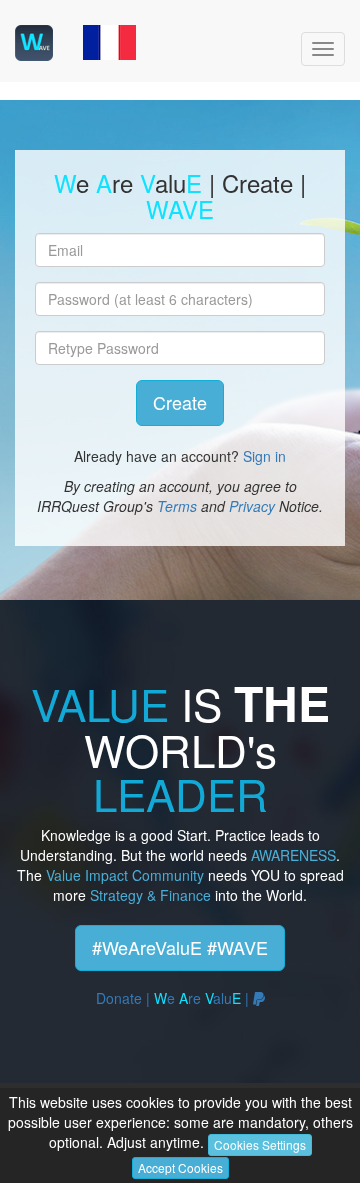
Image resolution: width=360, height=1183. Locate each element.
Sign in (264, 456)
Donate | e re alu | (174, 998)
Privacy (252, 506)
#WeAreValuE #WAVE (180, 947)
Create (180, 402)
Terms (177, 506)
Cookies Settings (260, 1144)
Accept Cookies (180, 1167)
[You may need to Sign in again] (109, 40)
